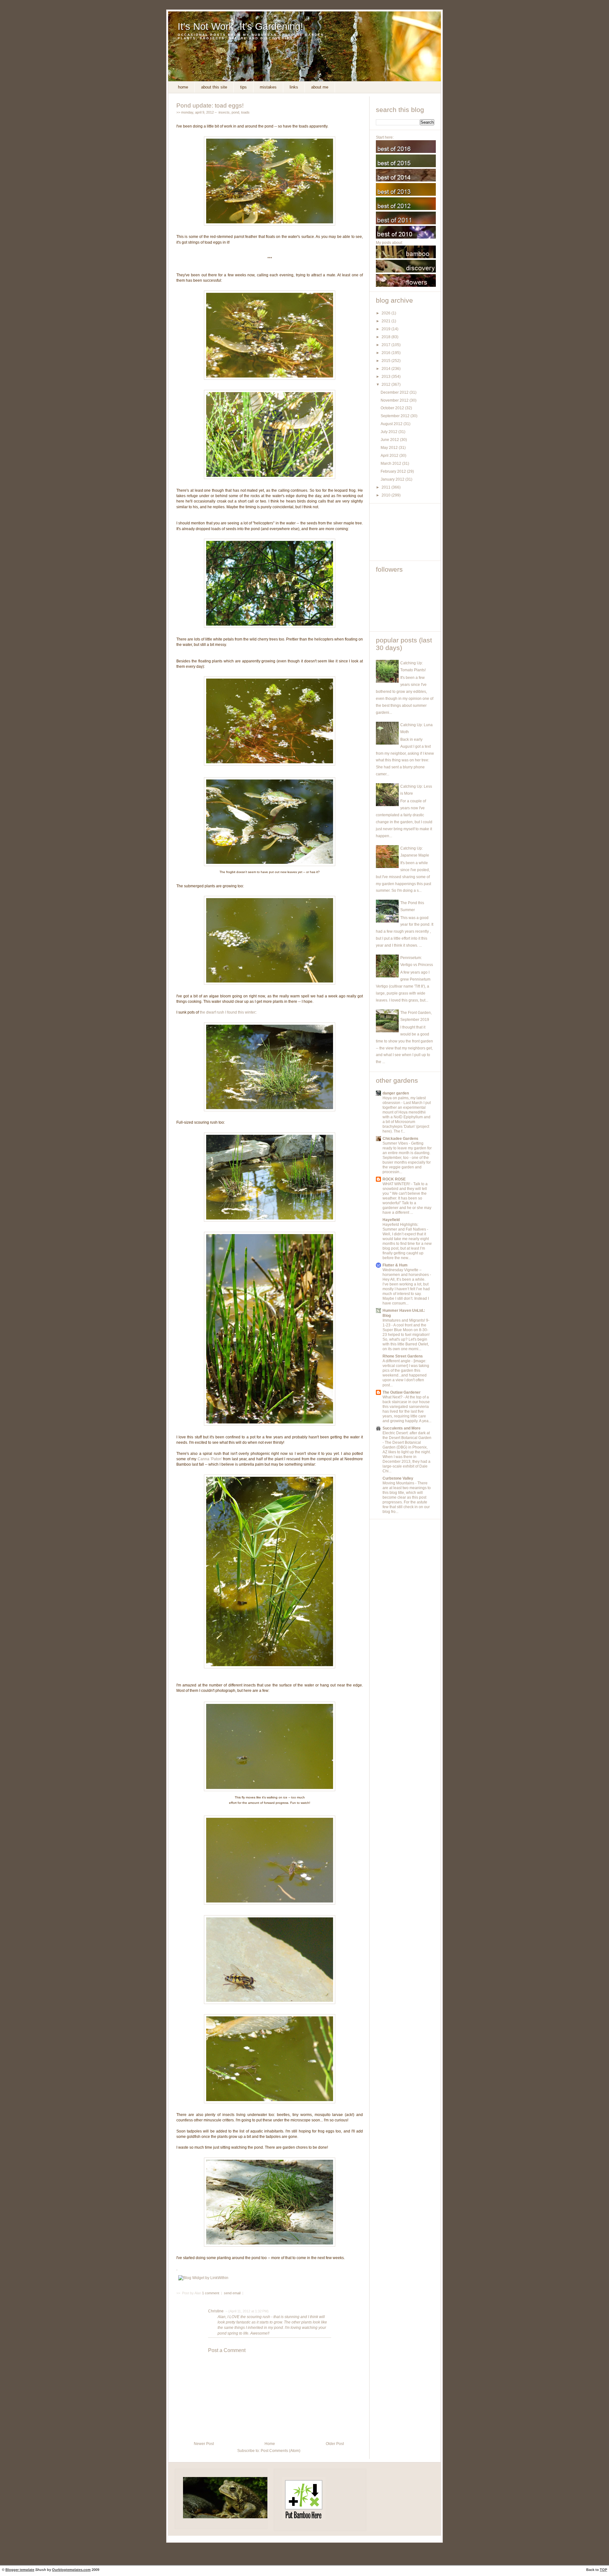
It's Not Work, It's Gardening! (240, 26)
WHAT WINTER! (397, 1184)
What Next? (393, 1397)
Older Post (335, 2444)
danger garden (396, 1093)
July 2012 (390, 432)
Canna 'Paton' (210, 1459)
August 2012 (392, 424)
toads (245, 112)
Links (294, 87)
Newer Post (204, 2444)
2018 (386, 337)
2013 (386, 377)
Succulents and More (402, 1428)
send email (232, 2293)
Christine (216, 2311)
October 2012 (393, 408)
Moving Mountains (399, 1483)
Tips (243, 87)
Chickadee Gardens (400, 1139)
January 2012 (393, 479)
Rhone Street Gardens (403, 1356)
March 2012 (391, 463)
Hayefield (391, 1220)
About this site (214, 87)
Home (183, 87)
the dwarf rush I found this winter (228, 1012)
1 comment (211, 2293)
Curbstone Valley (398, 1478)
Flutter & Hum (395, 1265)
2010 (386, 495)
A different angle (397, 1361)
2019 (386, 329)
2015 (386, 361)
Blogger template (20, 2570)
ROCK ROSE (394, 1179)
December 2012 (395, 392)
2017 (386, 345)
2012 (386, 384)
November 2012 (395, 400)
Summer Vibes (396, 1143)
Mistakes (268, 87)
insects (224, 112)
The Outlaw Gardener (402, 1392)
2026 (386, 313)
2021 (386, 321)
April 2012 (390, 456)
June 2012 (390, 440)
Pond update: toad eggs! (210, 105)
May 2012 (390, 448)
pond (235, 112)
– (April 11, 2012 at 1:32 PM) (247, 2311)
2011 (386, 487)
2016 (386, 353)
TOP (603, 2570)
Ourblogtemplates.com (71, 2570)
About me (320, 87)
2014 (386, 369)
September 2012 (396, 416)
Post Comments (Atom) (281, 2451)
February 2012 (394, 471)
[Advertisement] (404, 532)
